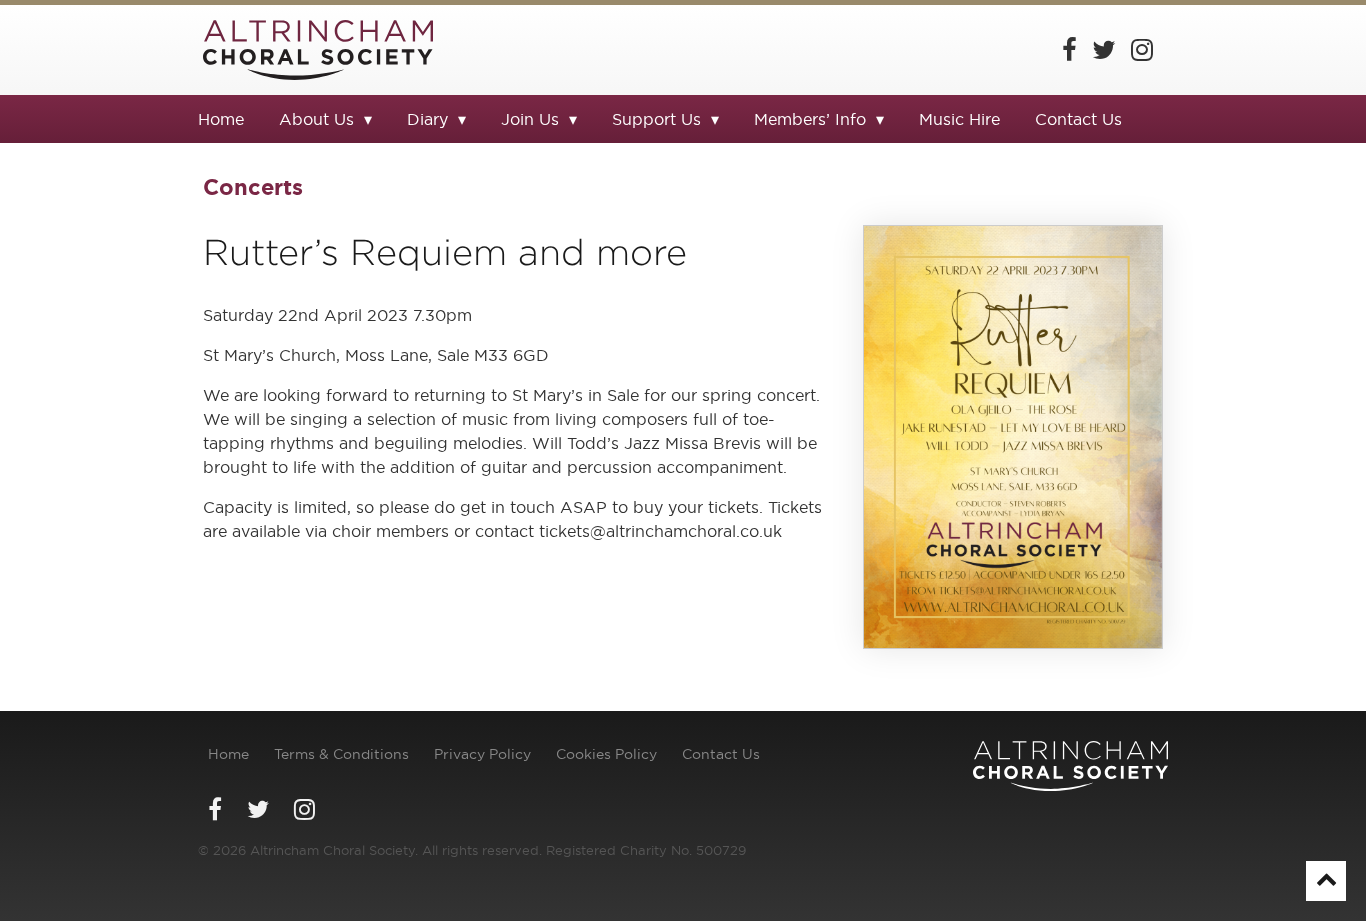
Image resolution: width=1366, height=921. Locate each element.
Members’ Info (810, 119)
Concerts (253, 186)
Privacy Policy (482, 754)
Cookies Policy (606, 754)
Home (221, 119)
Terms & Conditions (341, 754)
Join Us (530, 119)
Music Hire (959, 119)
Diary (427, 119)
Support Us (656, 119)
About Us (316, 119)
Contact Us (1078, 119)
